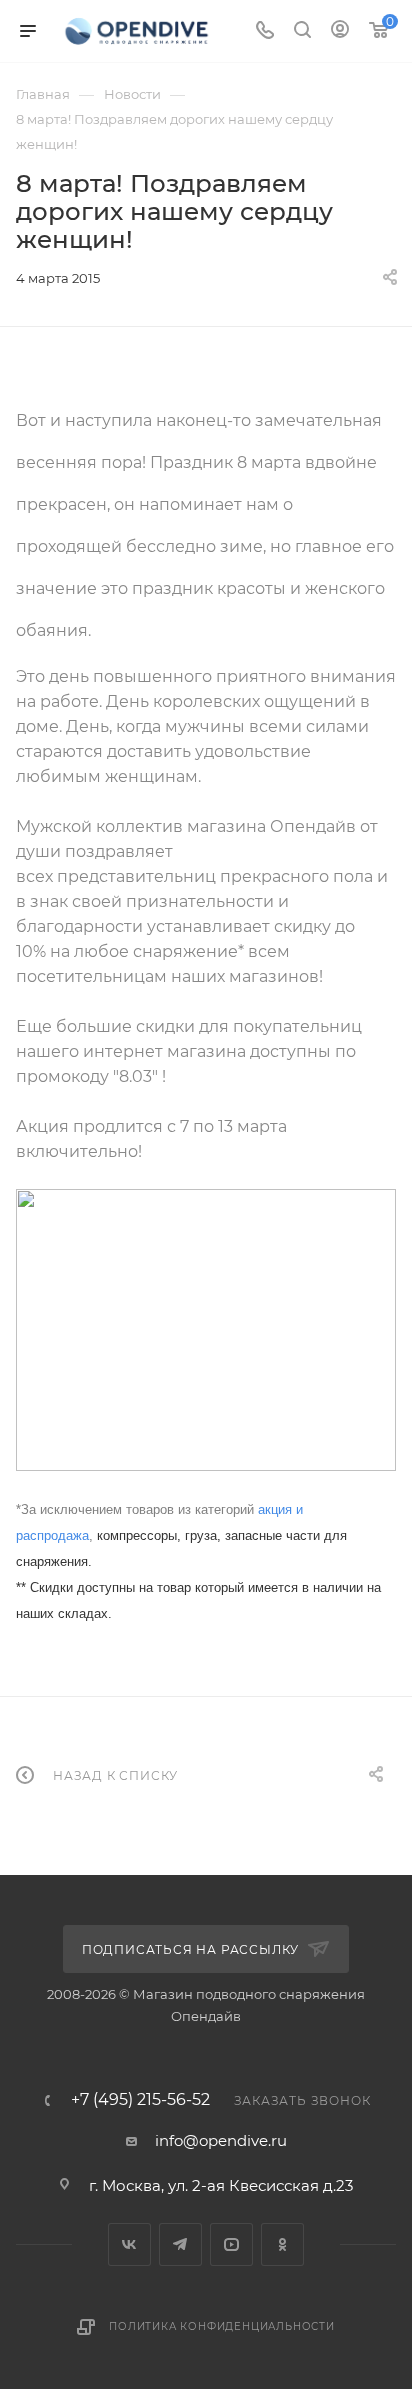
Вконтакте (129, 2244)
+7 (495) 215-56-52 (140, 2100)
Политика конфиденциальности (222, 2326)
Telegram (180, 2244)
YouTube (231, 2244)
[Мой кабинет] (340, 31)
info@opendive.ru (221, 2140)
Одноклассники (282, 2244)
